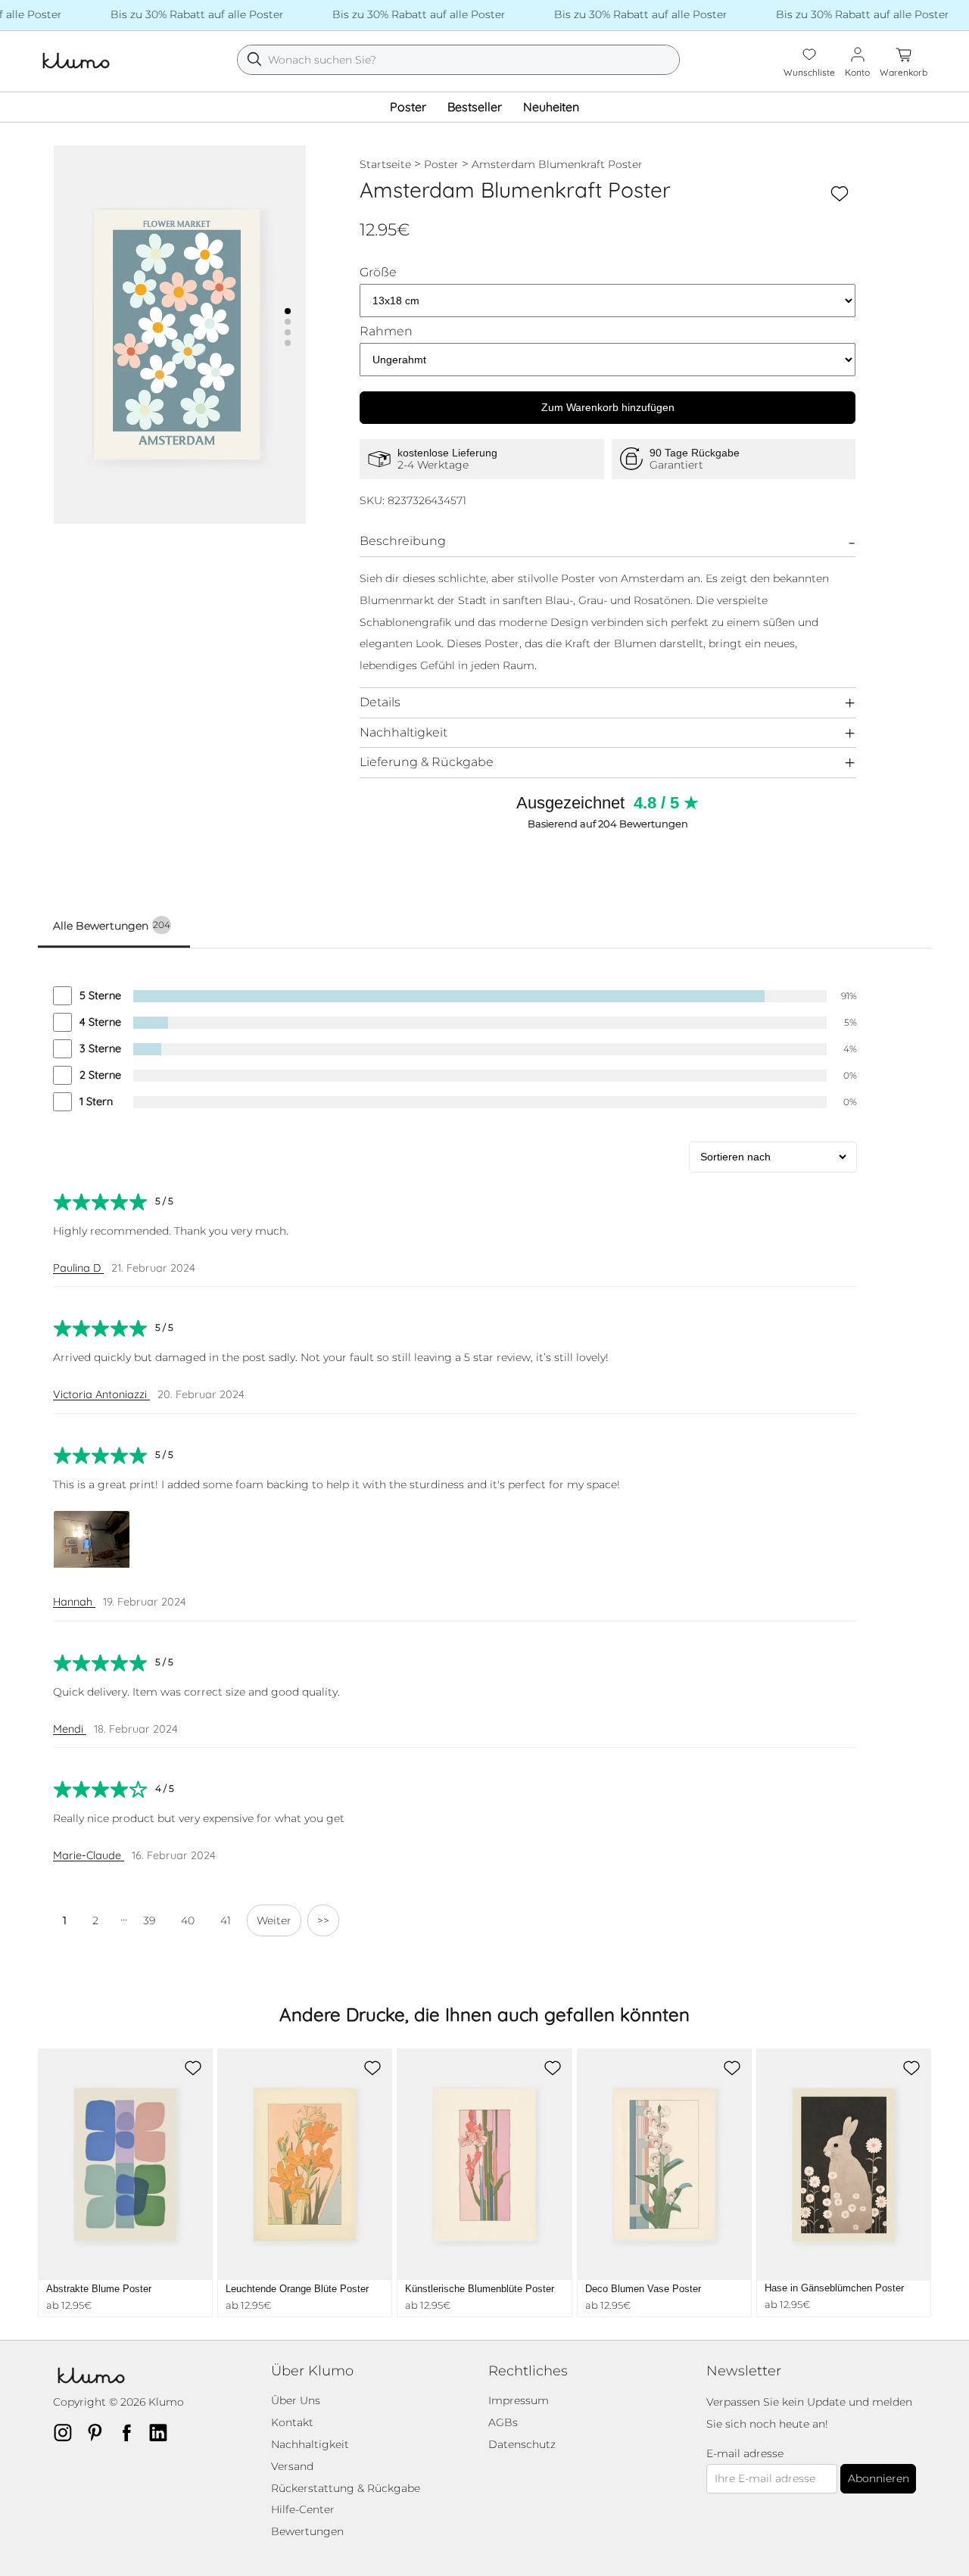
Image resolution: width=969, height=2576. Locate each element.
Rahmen (386, 332)
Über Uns (296, 2400)
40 (188, 1920)
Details (380, 702)
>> (323, 1920)
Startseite (385, 164)
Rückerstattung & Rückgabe (346, 2488)
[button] (288, 311)
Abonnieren (879, 2478)
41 (226, 1920)
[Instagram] (67, 2432)
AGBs (503, 2422)
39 (149, 1920)
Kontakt (292, 2422)
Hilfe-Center (303, 2509)
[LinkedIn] (163, 2432)
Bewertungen (307, 2531)
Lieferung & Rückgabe (427, 762)
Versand (292, 2466)
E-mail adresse (745, 2454)
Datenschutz (522, 2444)
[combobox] (459, 60)
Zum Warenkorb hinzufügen (608, 407)
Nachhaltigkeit (403, 732)
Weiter (274, 1920)
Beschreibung (403, 541)
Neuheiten (551, 107)
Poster (408, 107)
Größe (378, 273)
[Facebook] (131, 2432)
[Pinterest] (99, 2432)
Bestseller (475, 107)
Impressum (519, 2400)
